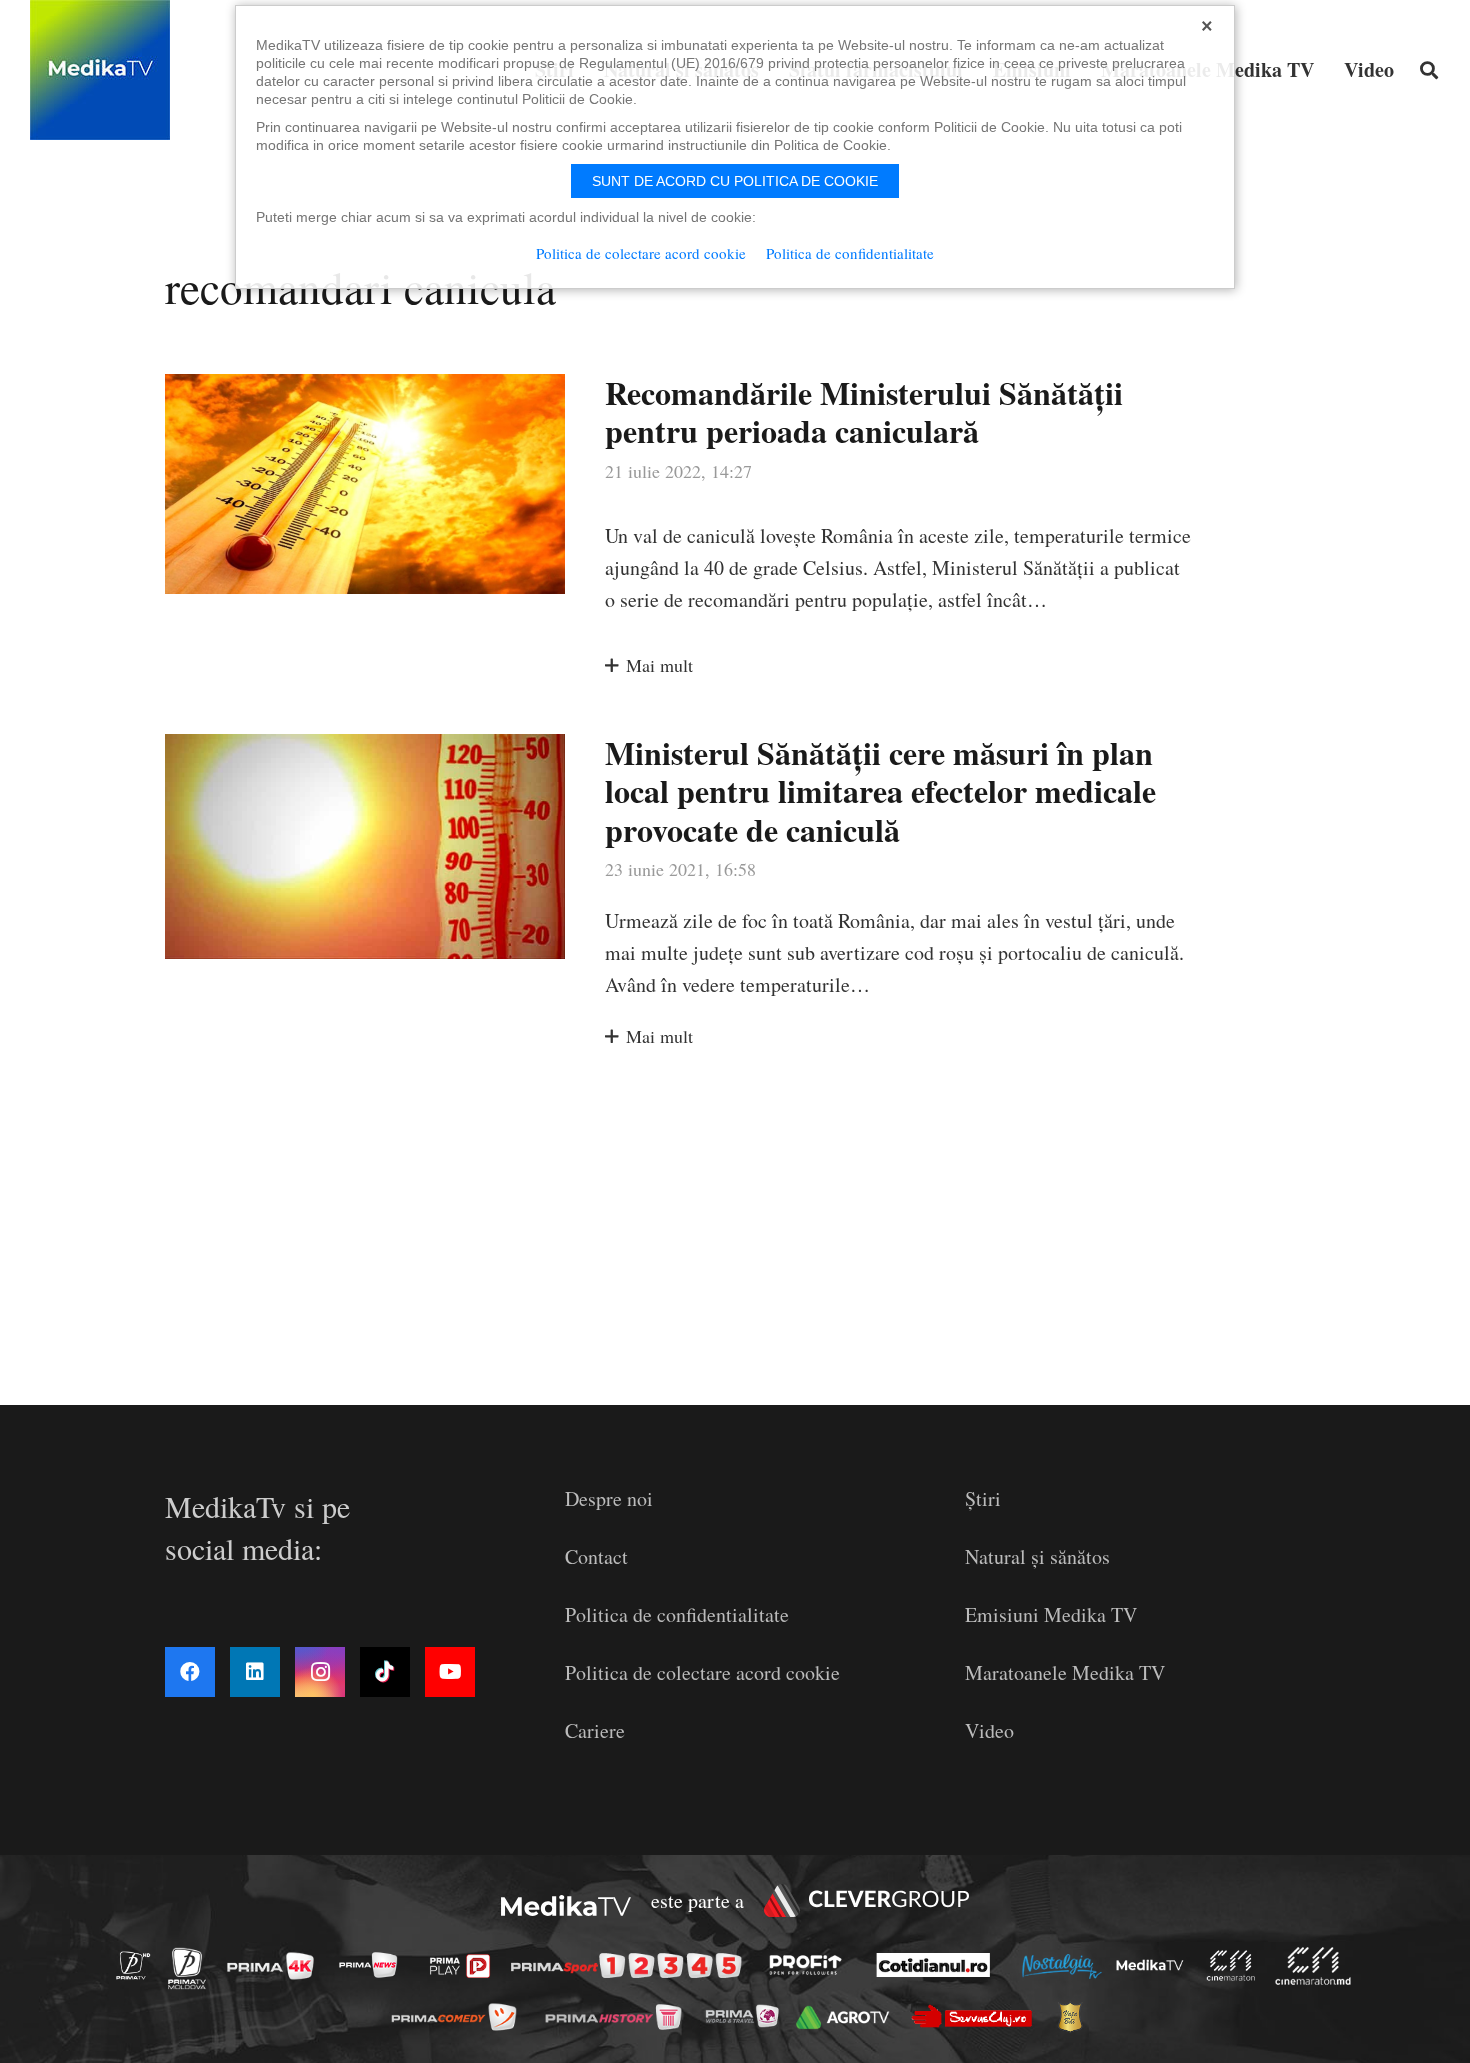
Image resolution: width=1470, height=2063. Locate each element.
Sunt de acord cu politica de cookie (735, 181)
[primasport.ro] (631, 1966)
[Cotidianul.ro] (938, 1965)
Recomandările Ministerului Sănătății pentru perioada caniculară (864, 411)
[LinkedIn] (255, 1672)
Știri (983, 1498)
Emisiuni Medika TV (1051, 1614)
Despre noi (609, 1498)
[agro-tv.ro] (848, 2017)
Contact (596, 1556)
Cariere (595, 1730)
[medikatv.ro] (1155, 1965)
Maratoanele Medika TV (1065, 1672)
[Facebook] (190, 1672)
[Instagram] (320, 1672)
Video (989, 1730)
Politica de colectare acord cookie (702, 1672)
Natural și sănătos (1037, 1556)
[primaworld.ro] (747, 2016)
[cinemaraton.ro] (1236, 1965)
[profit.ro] (811, 1965)
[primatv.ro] (139, 1964)
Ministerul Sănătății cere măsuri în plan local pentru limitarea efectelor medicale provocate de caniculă (880, 791)
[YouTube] (450, 1672)
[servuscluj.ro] (977, 2016)
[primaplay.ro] (465, 1966)
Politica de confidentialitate (677, 1614)
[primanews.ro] (374, 1964)
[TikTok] (385, 1672)
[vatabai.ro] (1075, 2017)
